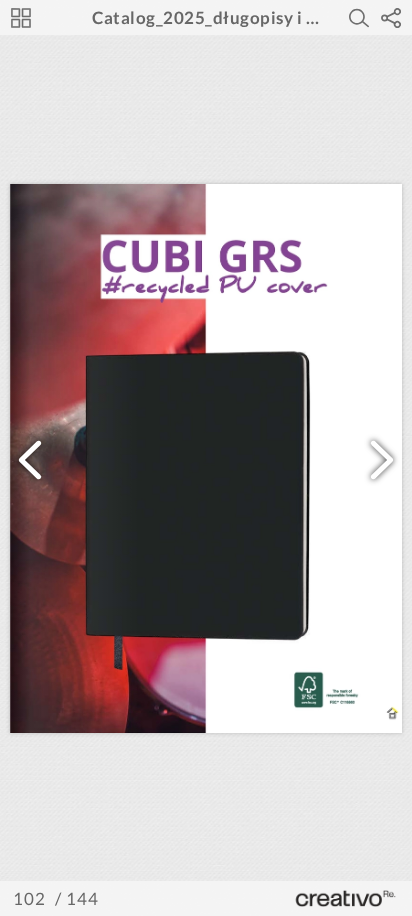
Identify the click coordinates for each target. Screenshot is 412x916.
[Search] (359, 18)
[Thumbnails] (21, 18)
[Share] (391, 18)
